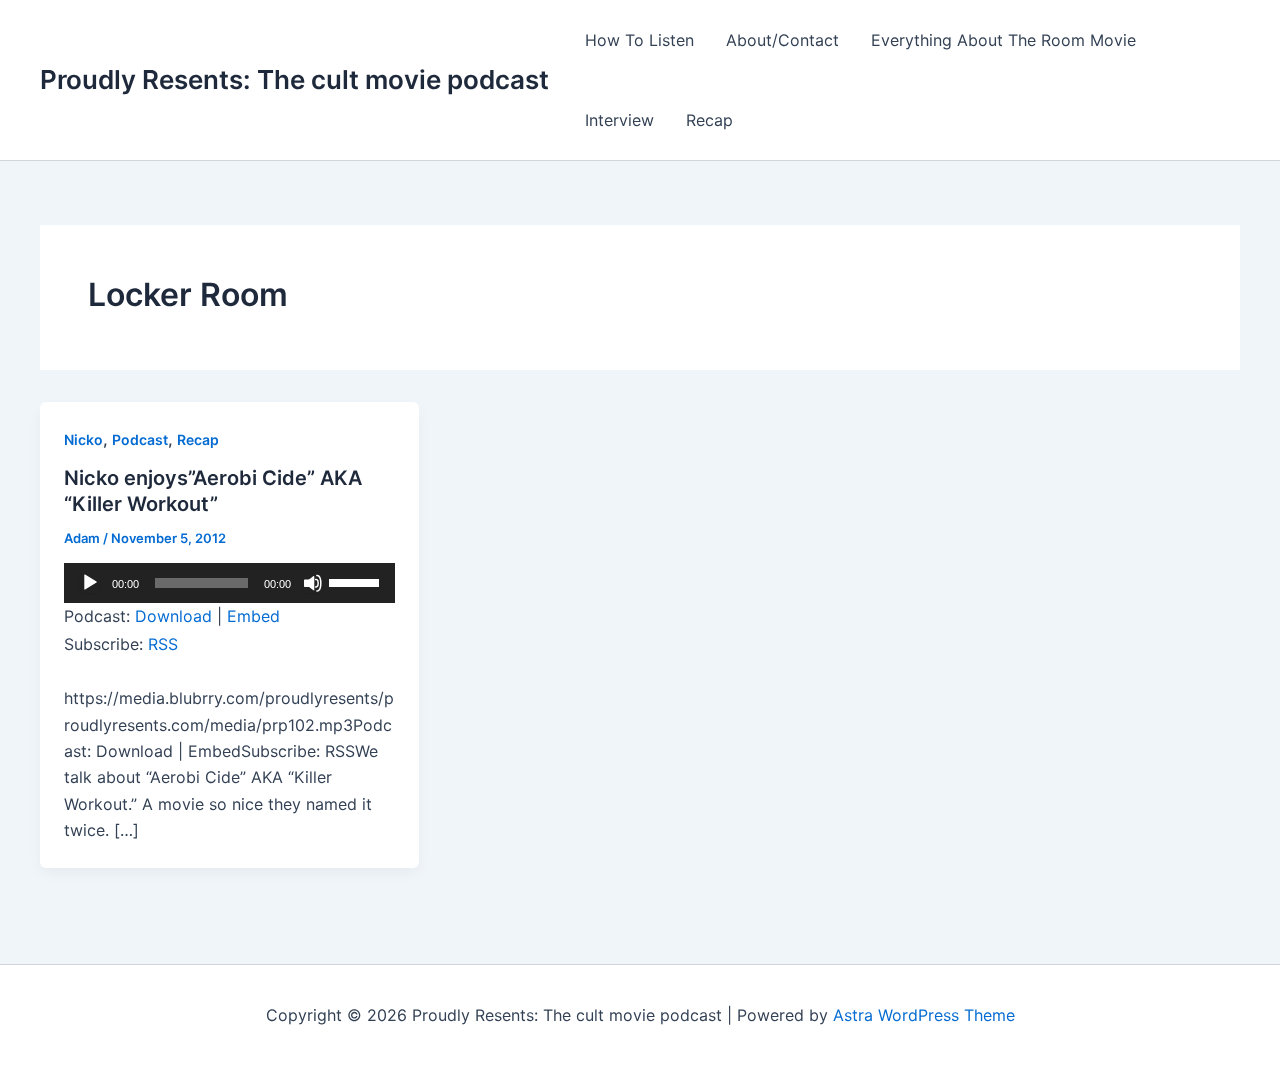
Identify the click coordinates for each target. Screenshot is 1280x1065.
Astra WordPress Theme (924, 1015)
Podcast (140, 439)
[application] (229, 583)
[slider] (357, 581)
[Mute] (313, 583)
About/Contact (782, 40)
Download (173, 616)
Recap (709, 120)
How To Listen (639, 40)
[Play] (90, 583)
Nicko (83, 439)
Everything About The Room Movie (1003, 40)
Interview (619, 120)
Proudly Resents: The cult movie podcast (294, 79)
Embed (253, 616)
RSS (163, 644)
